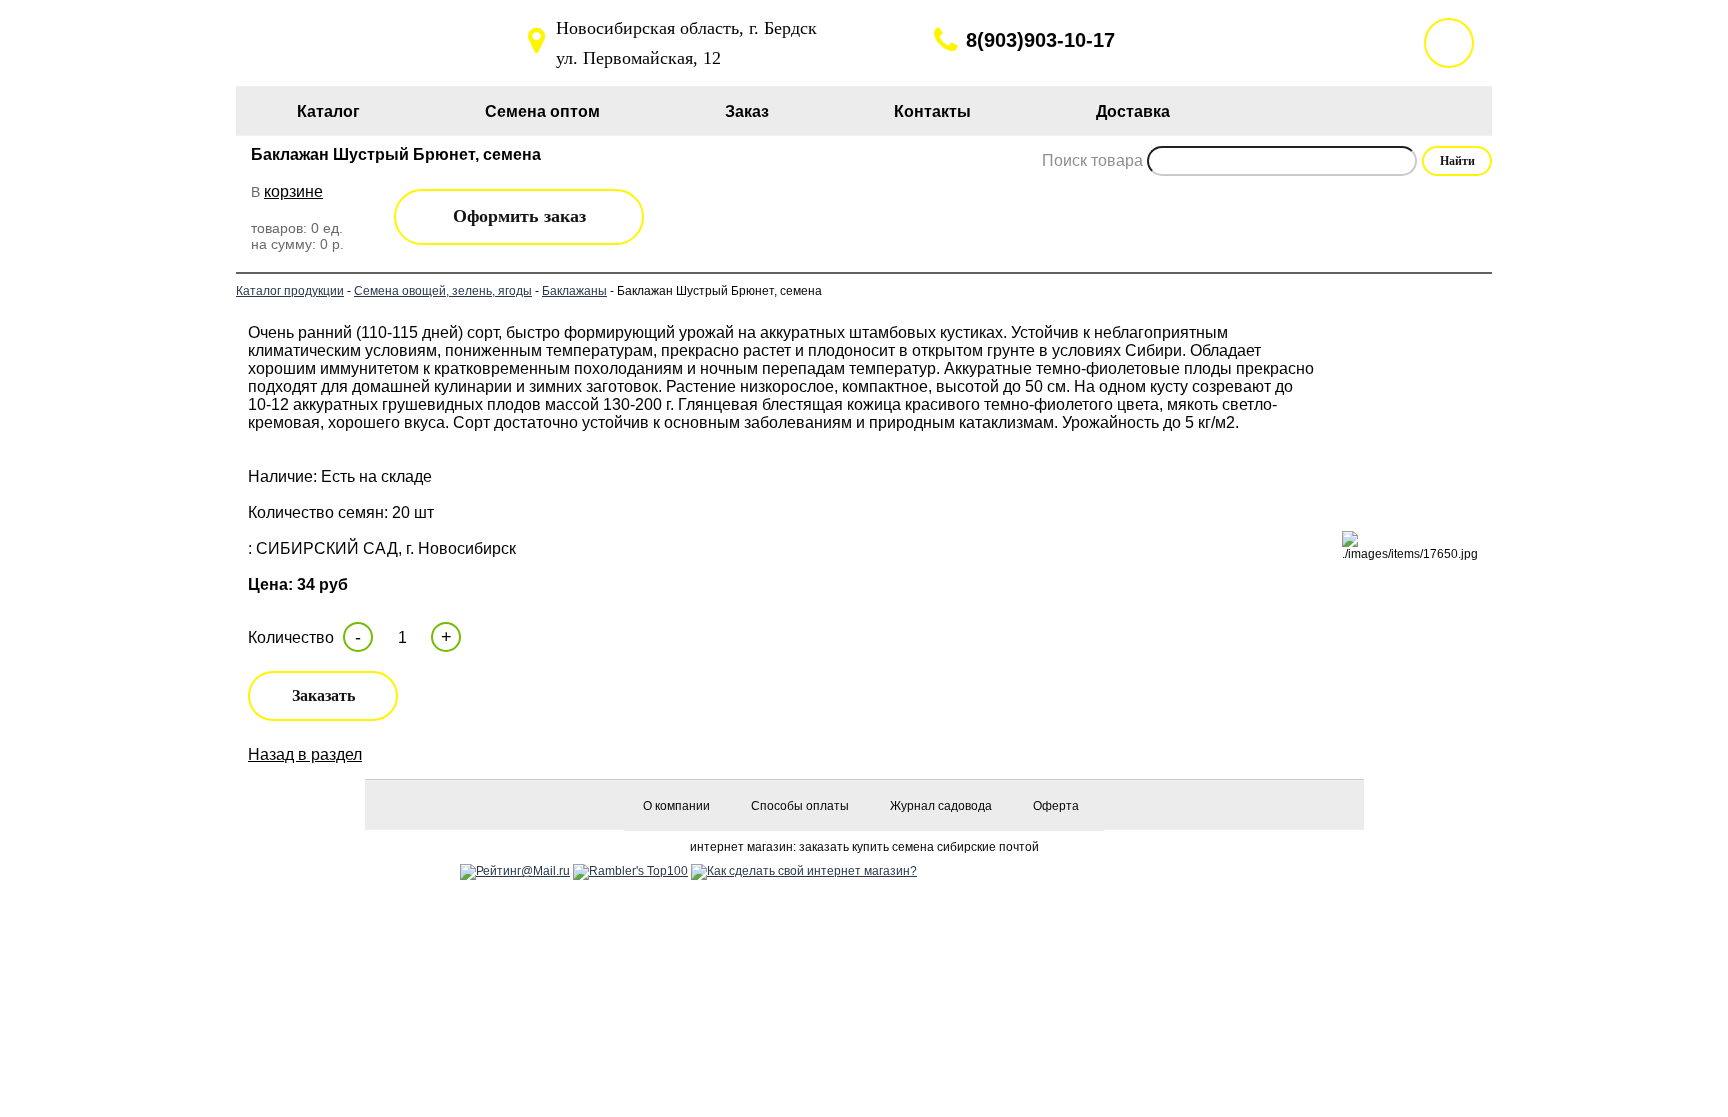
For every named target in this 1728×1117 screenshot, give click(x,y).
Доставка (1133, 111)
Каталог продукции (290, 291)
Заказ (747, 111)
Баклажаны (574, 291)
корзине (293, 191)
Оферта (1056, 806)
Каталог (328, 111)
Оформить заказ (519, 216)
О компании (676, 806)
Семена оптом (542, 111)
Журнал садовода (941, 806)
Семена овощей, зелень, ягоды (443, 291)
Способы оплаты (800, 806)
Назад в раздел (305, 754)
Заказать (323, 695)
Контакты (932, 111)
